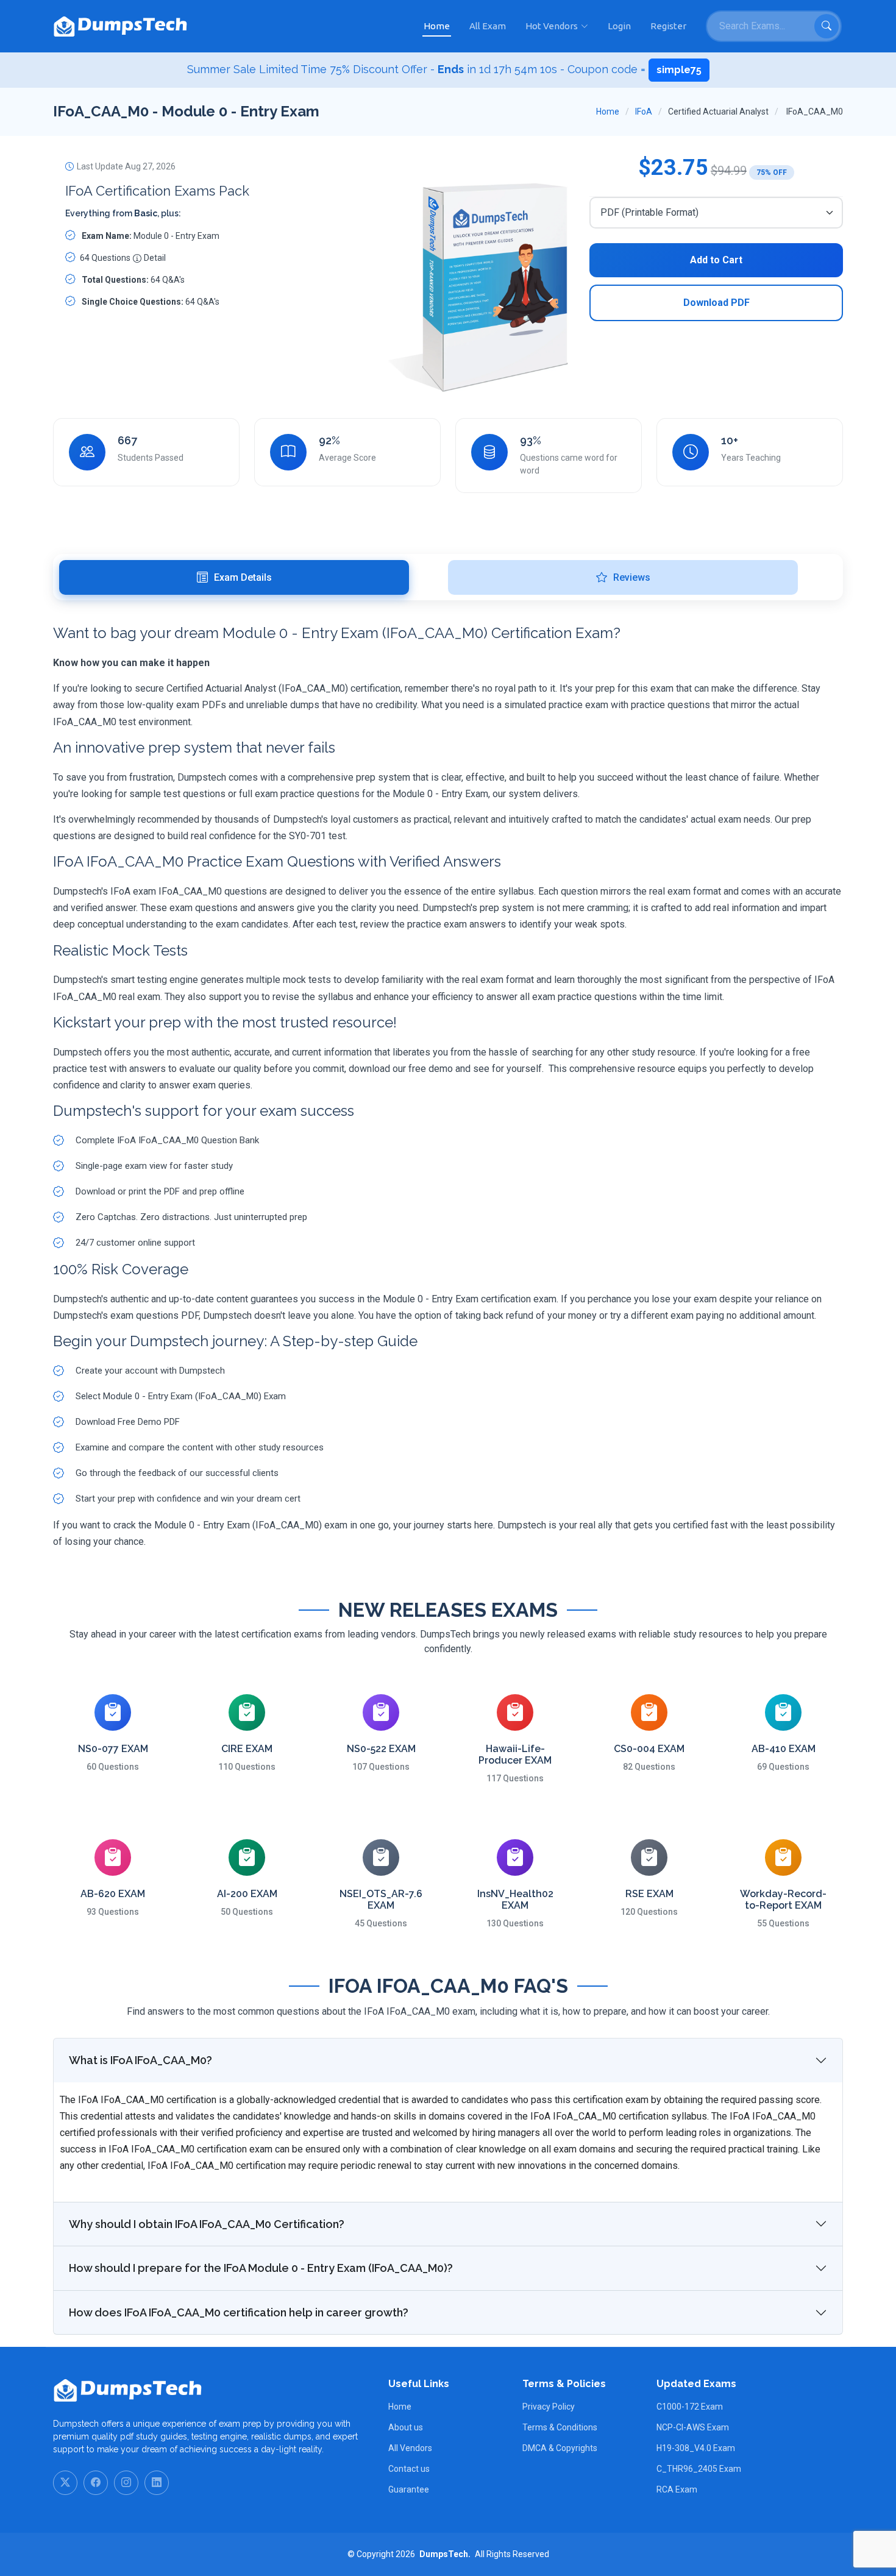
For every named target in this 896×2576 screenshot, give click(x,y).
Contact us (409, 2469)
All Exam (488, 26)
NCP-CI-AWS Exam (693, 2427)
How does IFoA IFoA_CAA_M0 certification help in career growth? (239, 2312)
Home (437, 26)
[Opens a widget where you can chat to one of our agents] (812, 2506)
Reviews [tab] (632, 577)
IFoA (644, 112)
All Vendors (410, 2448)
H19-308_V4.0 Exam (696, 2448)
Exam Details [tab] (243, 577)
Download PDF (716, 303)
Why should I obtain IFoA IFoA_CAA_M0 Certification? (207, 2224)
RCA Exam (677, 2489)
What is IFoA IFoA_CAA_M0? (140, 2060)
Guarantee (409, 2489)
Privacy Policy (549, 2407)
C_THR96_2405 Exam (699, 2469)
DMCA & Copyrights (560, 2448)
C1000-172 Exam (690, 2407)
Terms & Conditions (560, 2427)
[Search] (827, 26)
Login (619, 26)
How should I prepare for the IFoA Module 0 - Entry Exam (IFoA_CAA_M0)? (261, 2268)
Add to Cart (716, 260)
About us (406, 2427)
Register (668, 26)
